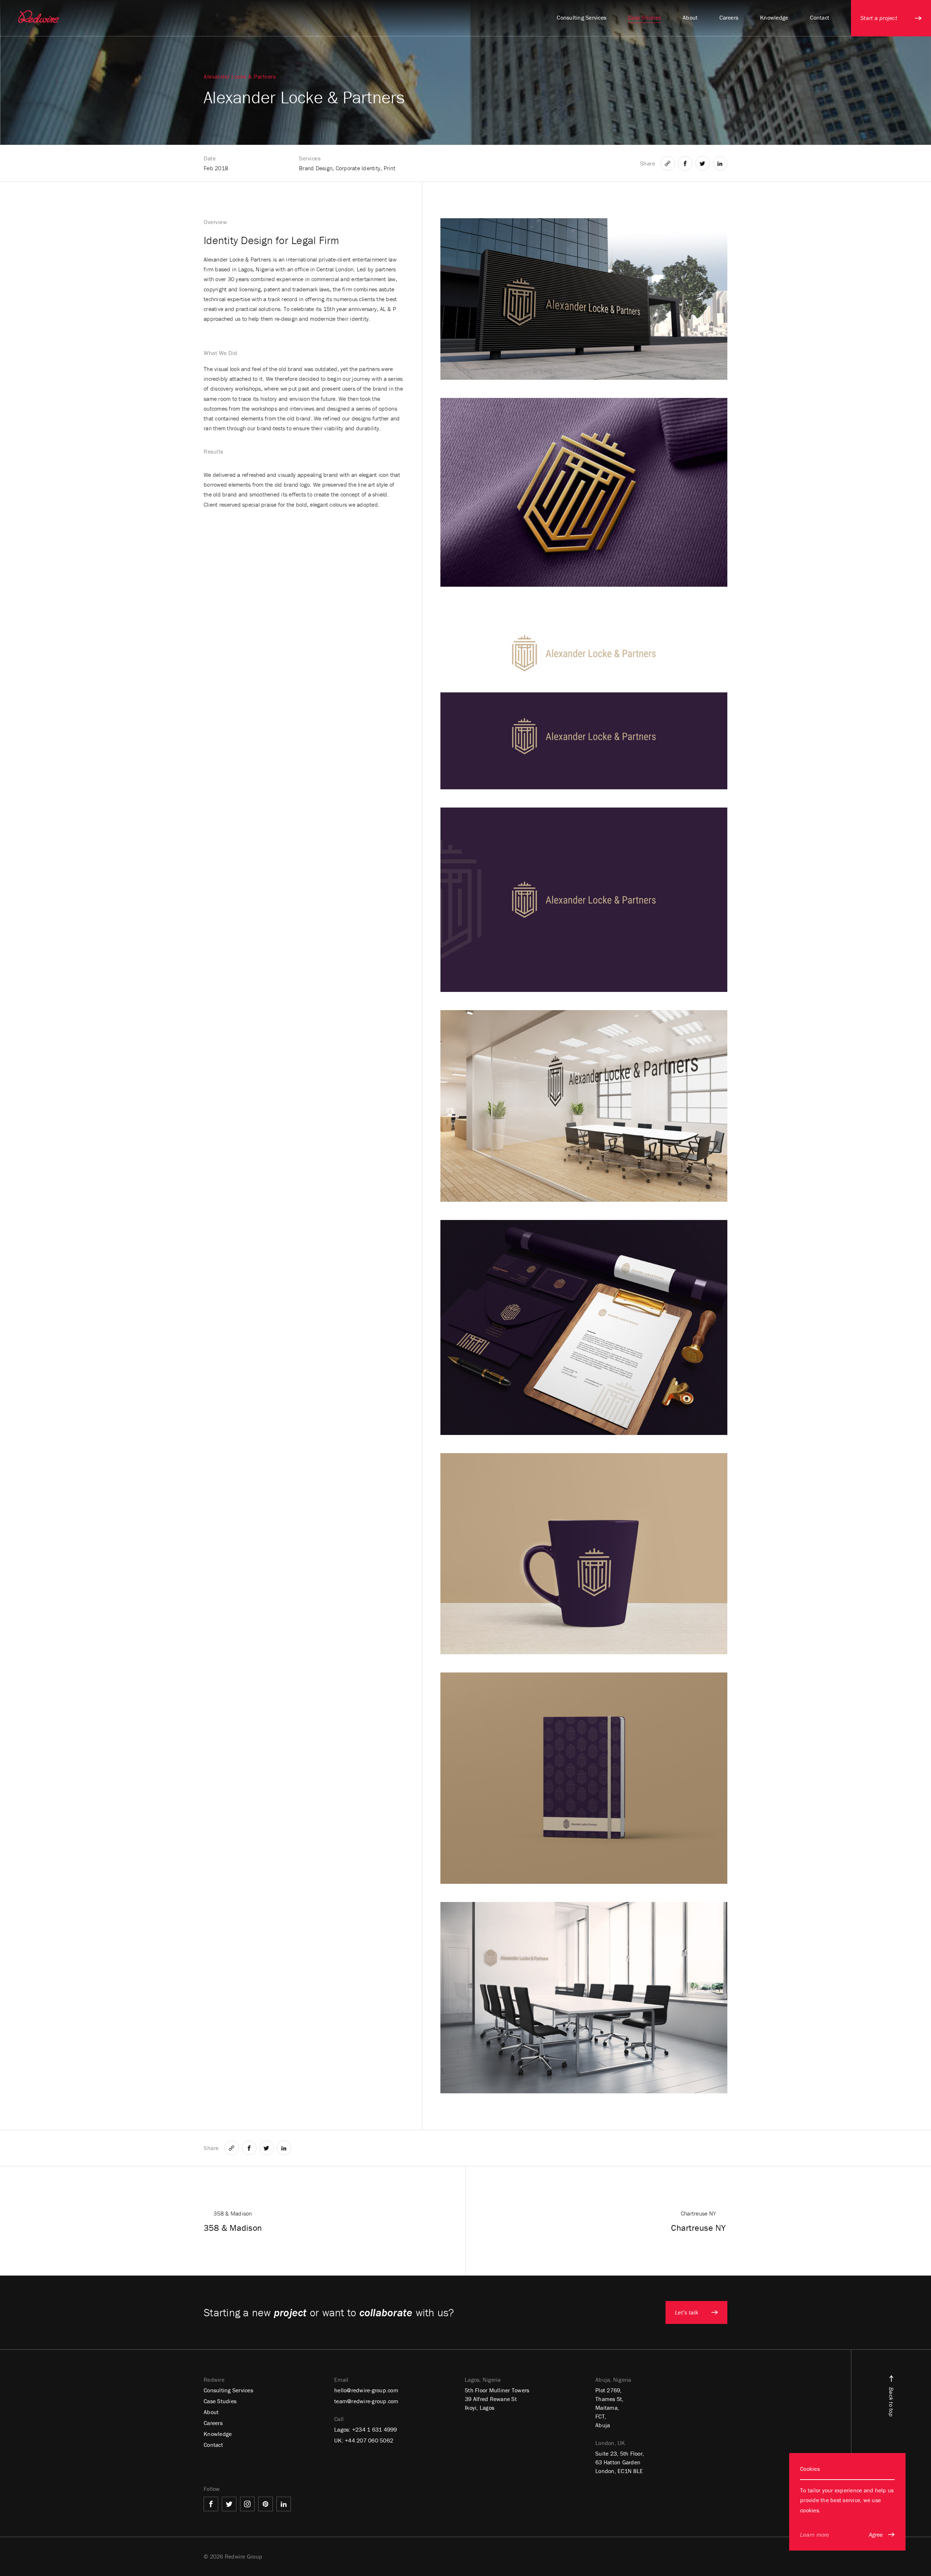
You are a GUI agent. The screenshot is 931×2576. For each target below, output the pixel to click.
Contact (213, 2445)
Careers (213, 2423)
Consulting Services (228, 2390)
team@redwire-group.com (366, 2401)
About (211, 2412)
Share (648, 163)
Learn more (815, 2535)
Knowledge (218, 2434)
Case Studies (220, 2401)
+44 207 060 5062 (369, 2440)
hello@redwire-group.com (366, 2390)
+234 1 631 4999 (375, 2429)
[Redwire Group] (39, 17)
